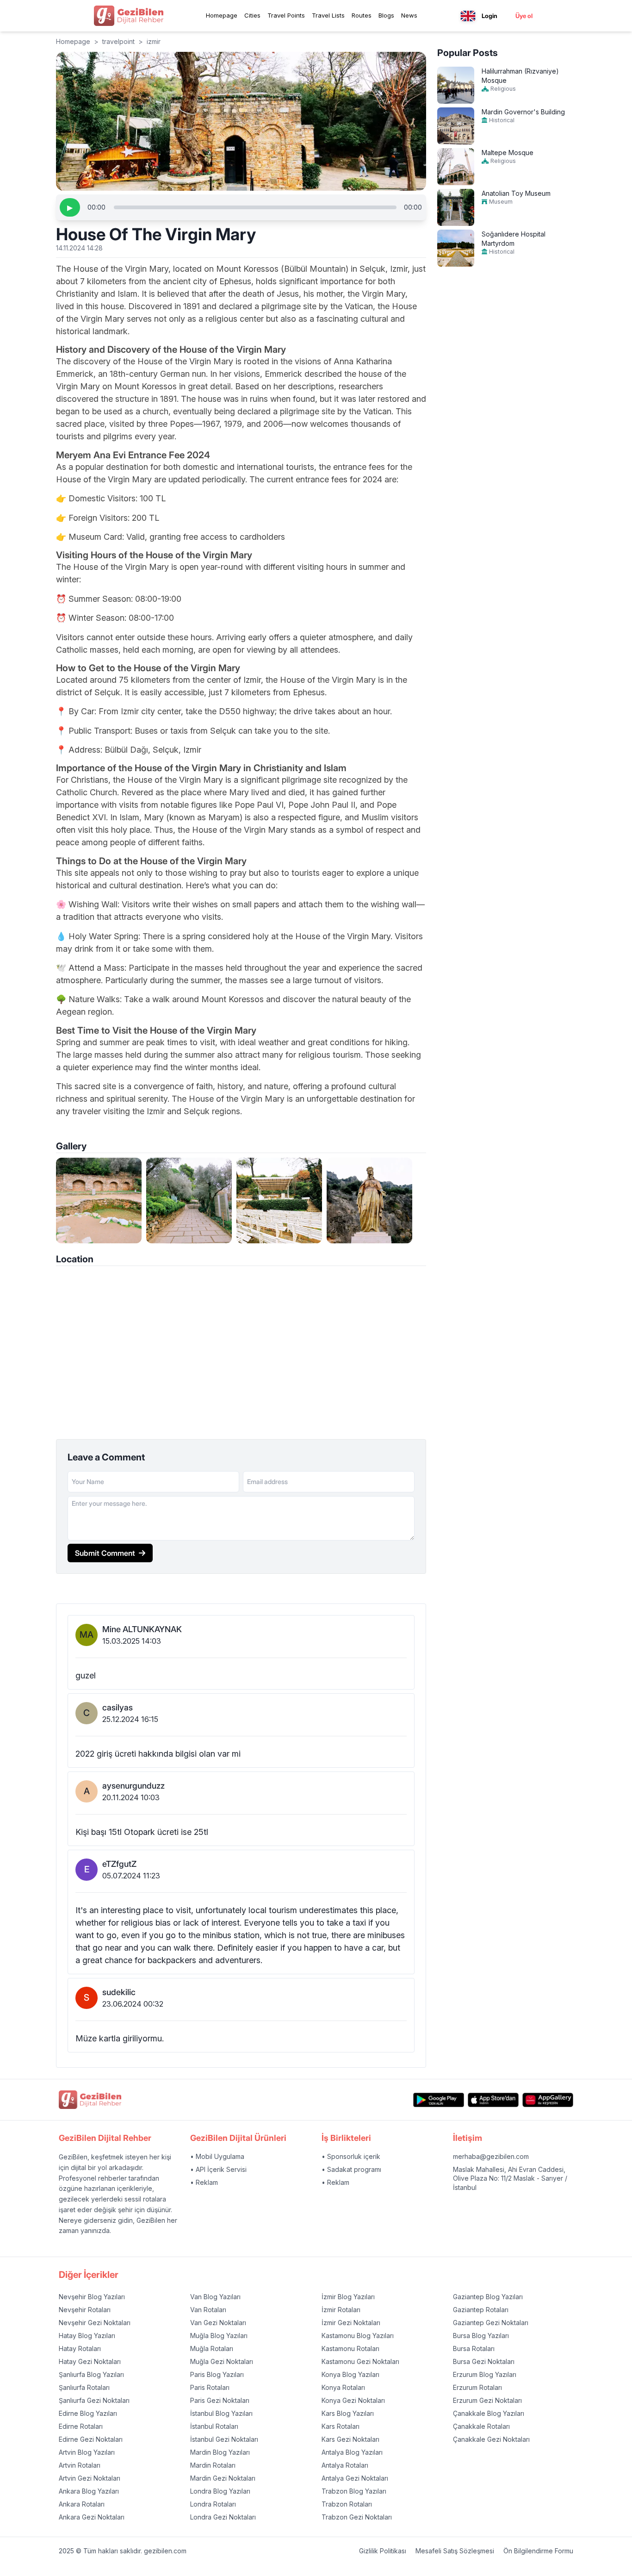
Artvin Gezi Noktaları (90, 2478)
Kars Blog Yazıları (348, 2413)
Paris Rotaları (210, 2387)
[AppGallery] (548, 2100)
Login (489, 16)
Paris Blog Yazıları (217, 2374)
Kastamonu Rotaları (350, 2348)
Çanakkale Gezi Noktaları (491, 2439)
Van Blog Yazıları (215, 2297)
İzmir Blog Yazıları (348, 2297)
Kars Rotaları (341, 2426)
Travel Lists (328, 15)
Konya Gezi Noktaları (353, 2400)
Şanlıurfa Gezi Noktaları (94, 2400)
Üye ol (524, 16)
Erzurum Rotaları (477, 2387)
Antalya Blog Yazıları (352, 2452)
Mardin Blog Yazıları (220, 2452)
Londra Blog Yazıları (220, 2491)
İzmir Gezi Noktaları (351, 2323)
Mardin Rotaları (213, 2465)
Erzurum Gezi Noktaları (487, 2400)
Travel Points (286, 15)
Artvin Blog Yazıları (87, 2452)
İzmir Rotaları (341, 2310)
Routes (362, 15)
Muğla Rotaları (212, 2348)
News (409, 15)
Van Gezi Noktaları (218, 2323)
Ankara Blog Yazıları (89, 2491)
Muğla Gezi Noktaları (222, 2361)
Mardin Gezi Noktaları (223, 2478)
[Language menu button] (468, 16)
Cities (252, 15)
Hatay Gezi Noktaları (90, 2361)
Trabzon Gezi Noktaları (357, 2517)
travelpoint (118, 41)
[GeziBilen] (129, 16)
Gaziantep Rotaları (481, 2310)
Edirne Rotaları (81, 2426)
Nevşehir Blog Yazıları (92, 2297)
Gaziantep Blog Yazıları (488, 2297)
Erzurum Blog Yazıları (485, 2374)
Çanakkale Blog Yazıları (489, 2413)
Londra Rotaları (213, 2504)
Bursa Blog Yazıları (481, 2336)
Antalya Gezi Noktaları (355, 2478)
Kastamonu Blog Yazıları (358, 2336)
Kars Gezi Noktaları (350, 2439)
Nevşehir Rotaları (85, 2310)
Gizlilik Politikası (383, 2551)
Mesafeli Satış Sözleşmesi (455, 2551)
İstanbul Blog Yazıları (221, 2413)
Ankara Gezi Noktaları (92, 2517)
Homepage (222, 15)
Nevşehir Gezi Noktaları (95, 2323)
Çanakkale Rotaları (481, 2426)
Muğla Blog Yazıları (219, 2336)
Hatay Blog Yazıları (87, 2336)
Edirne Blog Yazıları (88, 2413)
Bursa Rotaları (474, 2348)
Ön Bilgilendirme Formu (538, 2551)
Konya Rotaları (343, 2387)
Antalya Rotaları (345, 2465)
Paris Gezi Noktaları (220, 2400)
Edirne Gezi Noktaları (91, 2439)
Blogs (386, 15)
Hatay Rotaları (80, 2348)
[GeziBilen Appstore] (493, 2100)
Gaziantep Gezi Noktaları (491, 2323)
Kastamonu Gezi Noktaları (360, 2361)
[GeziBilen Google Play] (439, 2100)
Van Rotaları (208, 2310)
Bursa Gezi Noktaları (484, 2361)
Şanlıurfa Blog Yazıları (91, 2374)
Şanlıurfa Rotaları (84, 2387)
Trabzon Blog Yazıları (354, 2491)
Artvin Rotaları (80, 2465)
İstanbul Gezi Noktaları (224, 2439)
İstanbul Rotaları (214, 2426)
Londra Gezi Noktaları (223, 2517)
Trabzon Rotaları (347, 2504)
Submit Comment (105, 1553)
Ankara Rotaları (82, 2504)
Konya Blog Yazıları (350, 2374)
